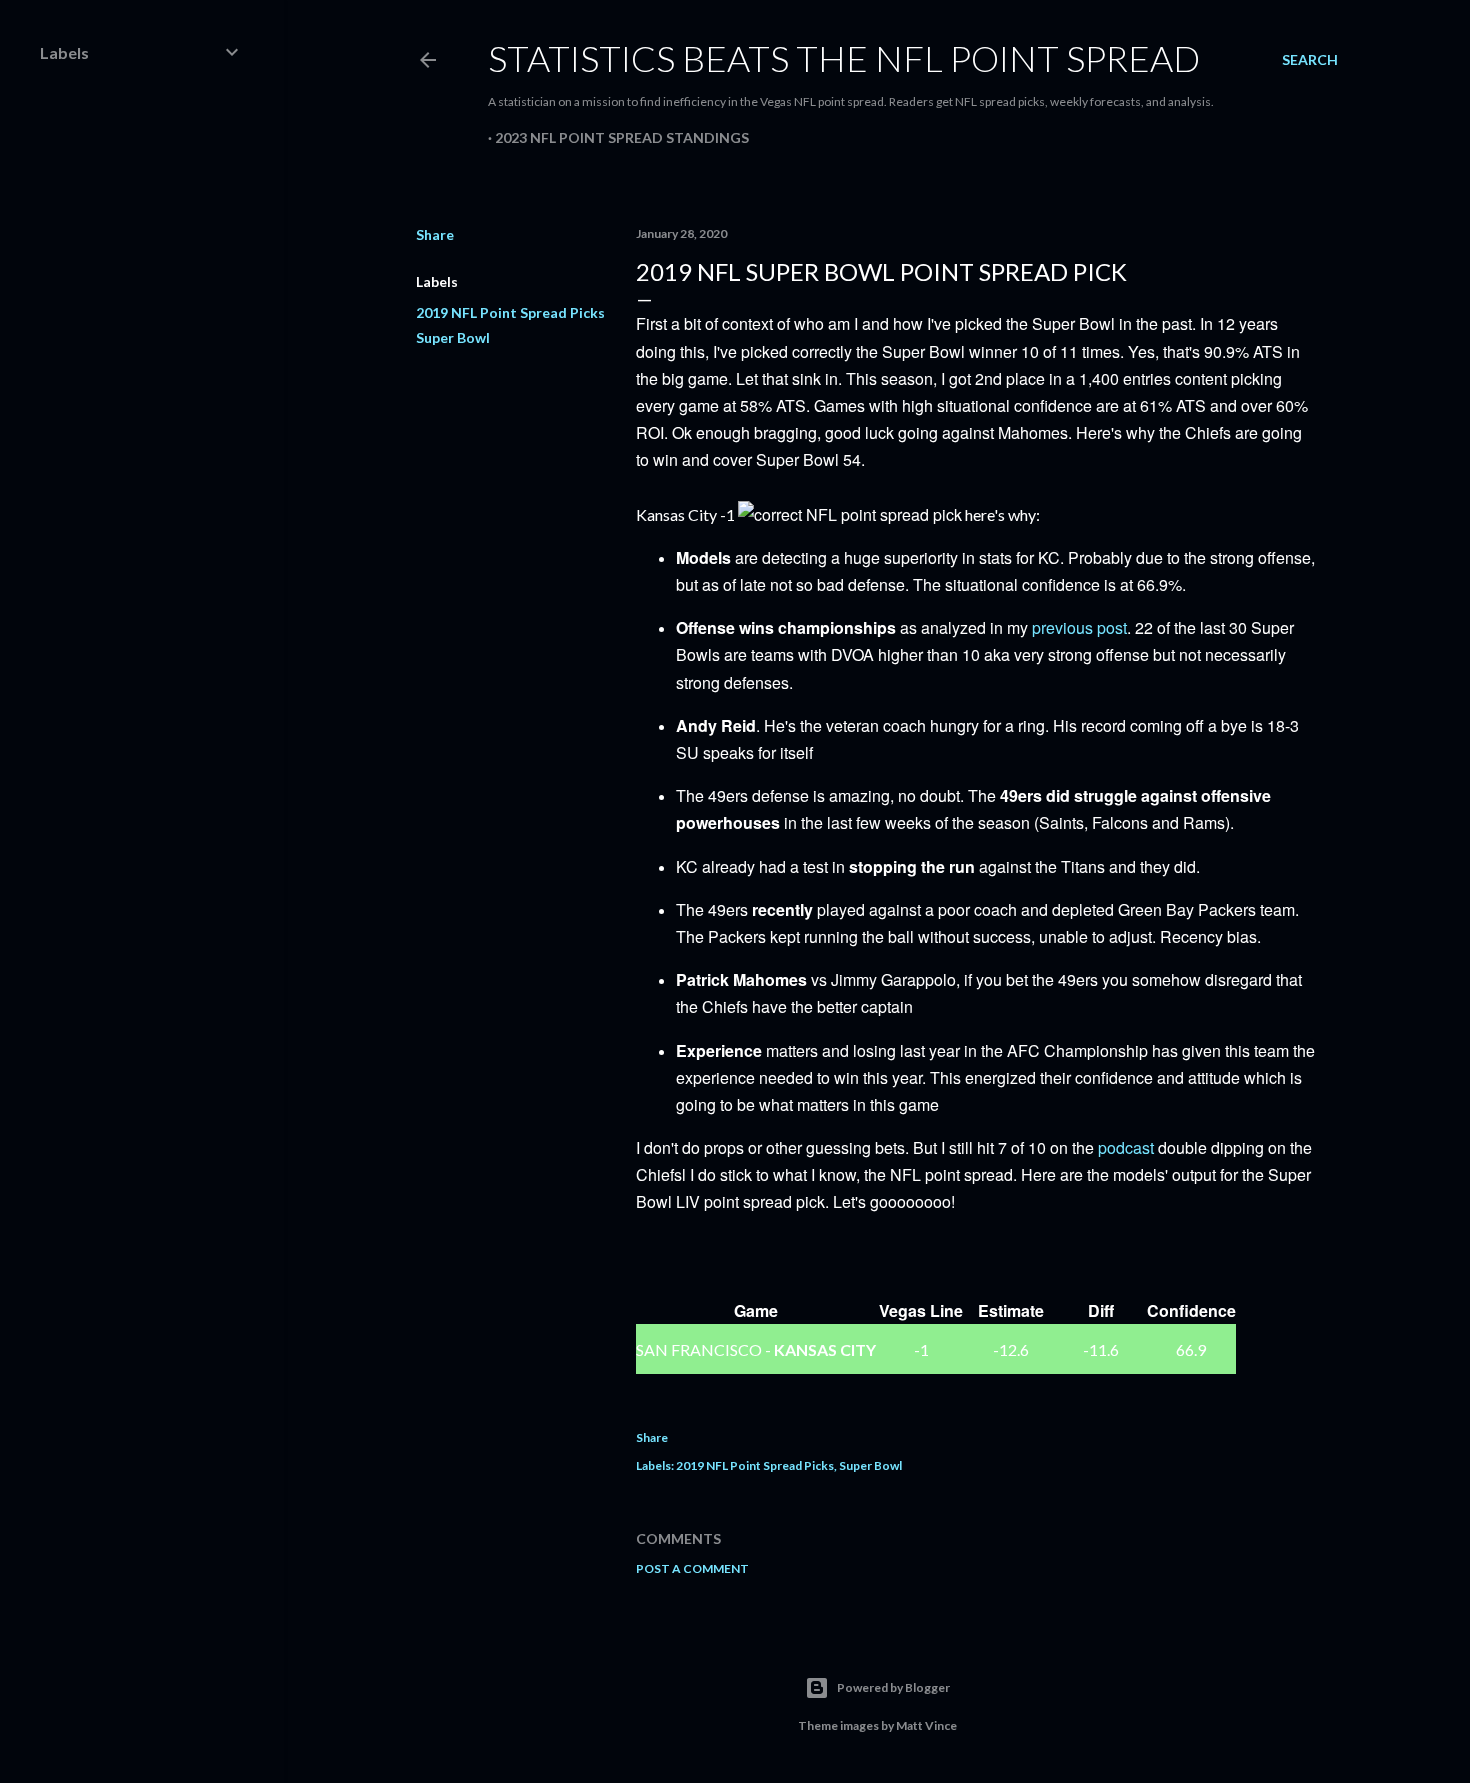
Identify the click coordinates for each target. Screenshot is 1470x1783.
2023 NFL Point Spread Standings (622, 137)
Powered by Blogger (893, 1687)
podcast (1126, 1147)
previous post (1079, 627)
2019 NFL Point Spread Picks (510, 312)
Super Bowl (453, 337)
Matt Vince (926, 1725)
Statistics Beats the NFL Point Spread (844, 58)
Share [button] (435, 234)
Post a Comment (692, 1568)
